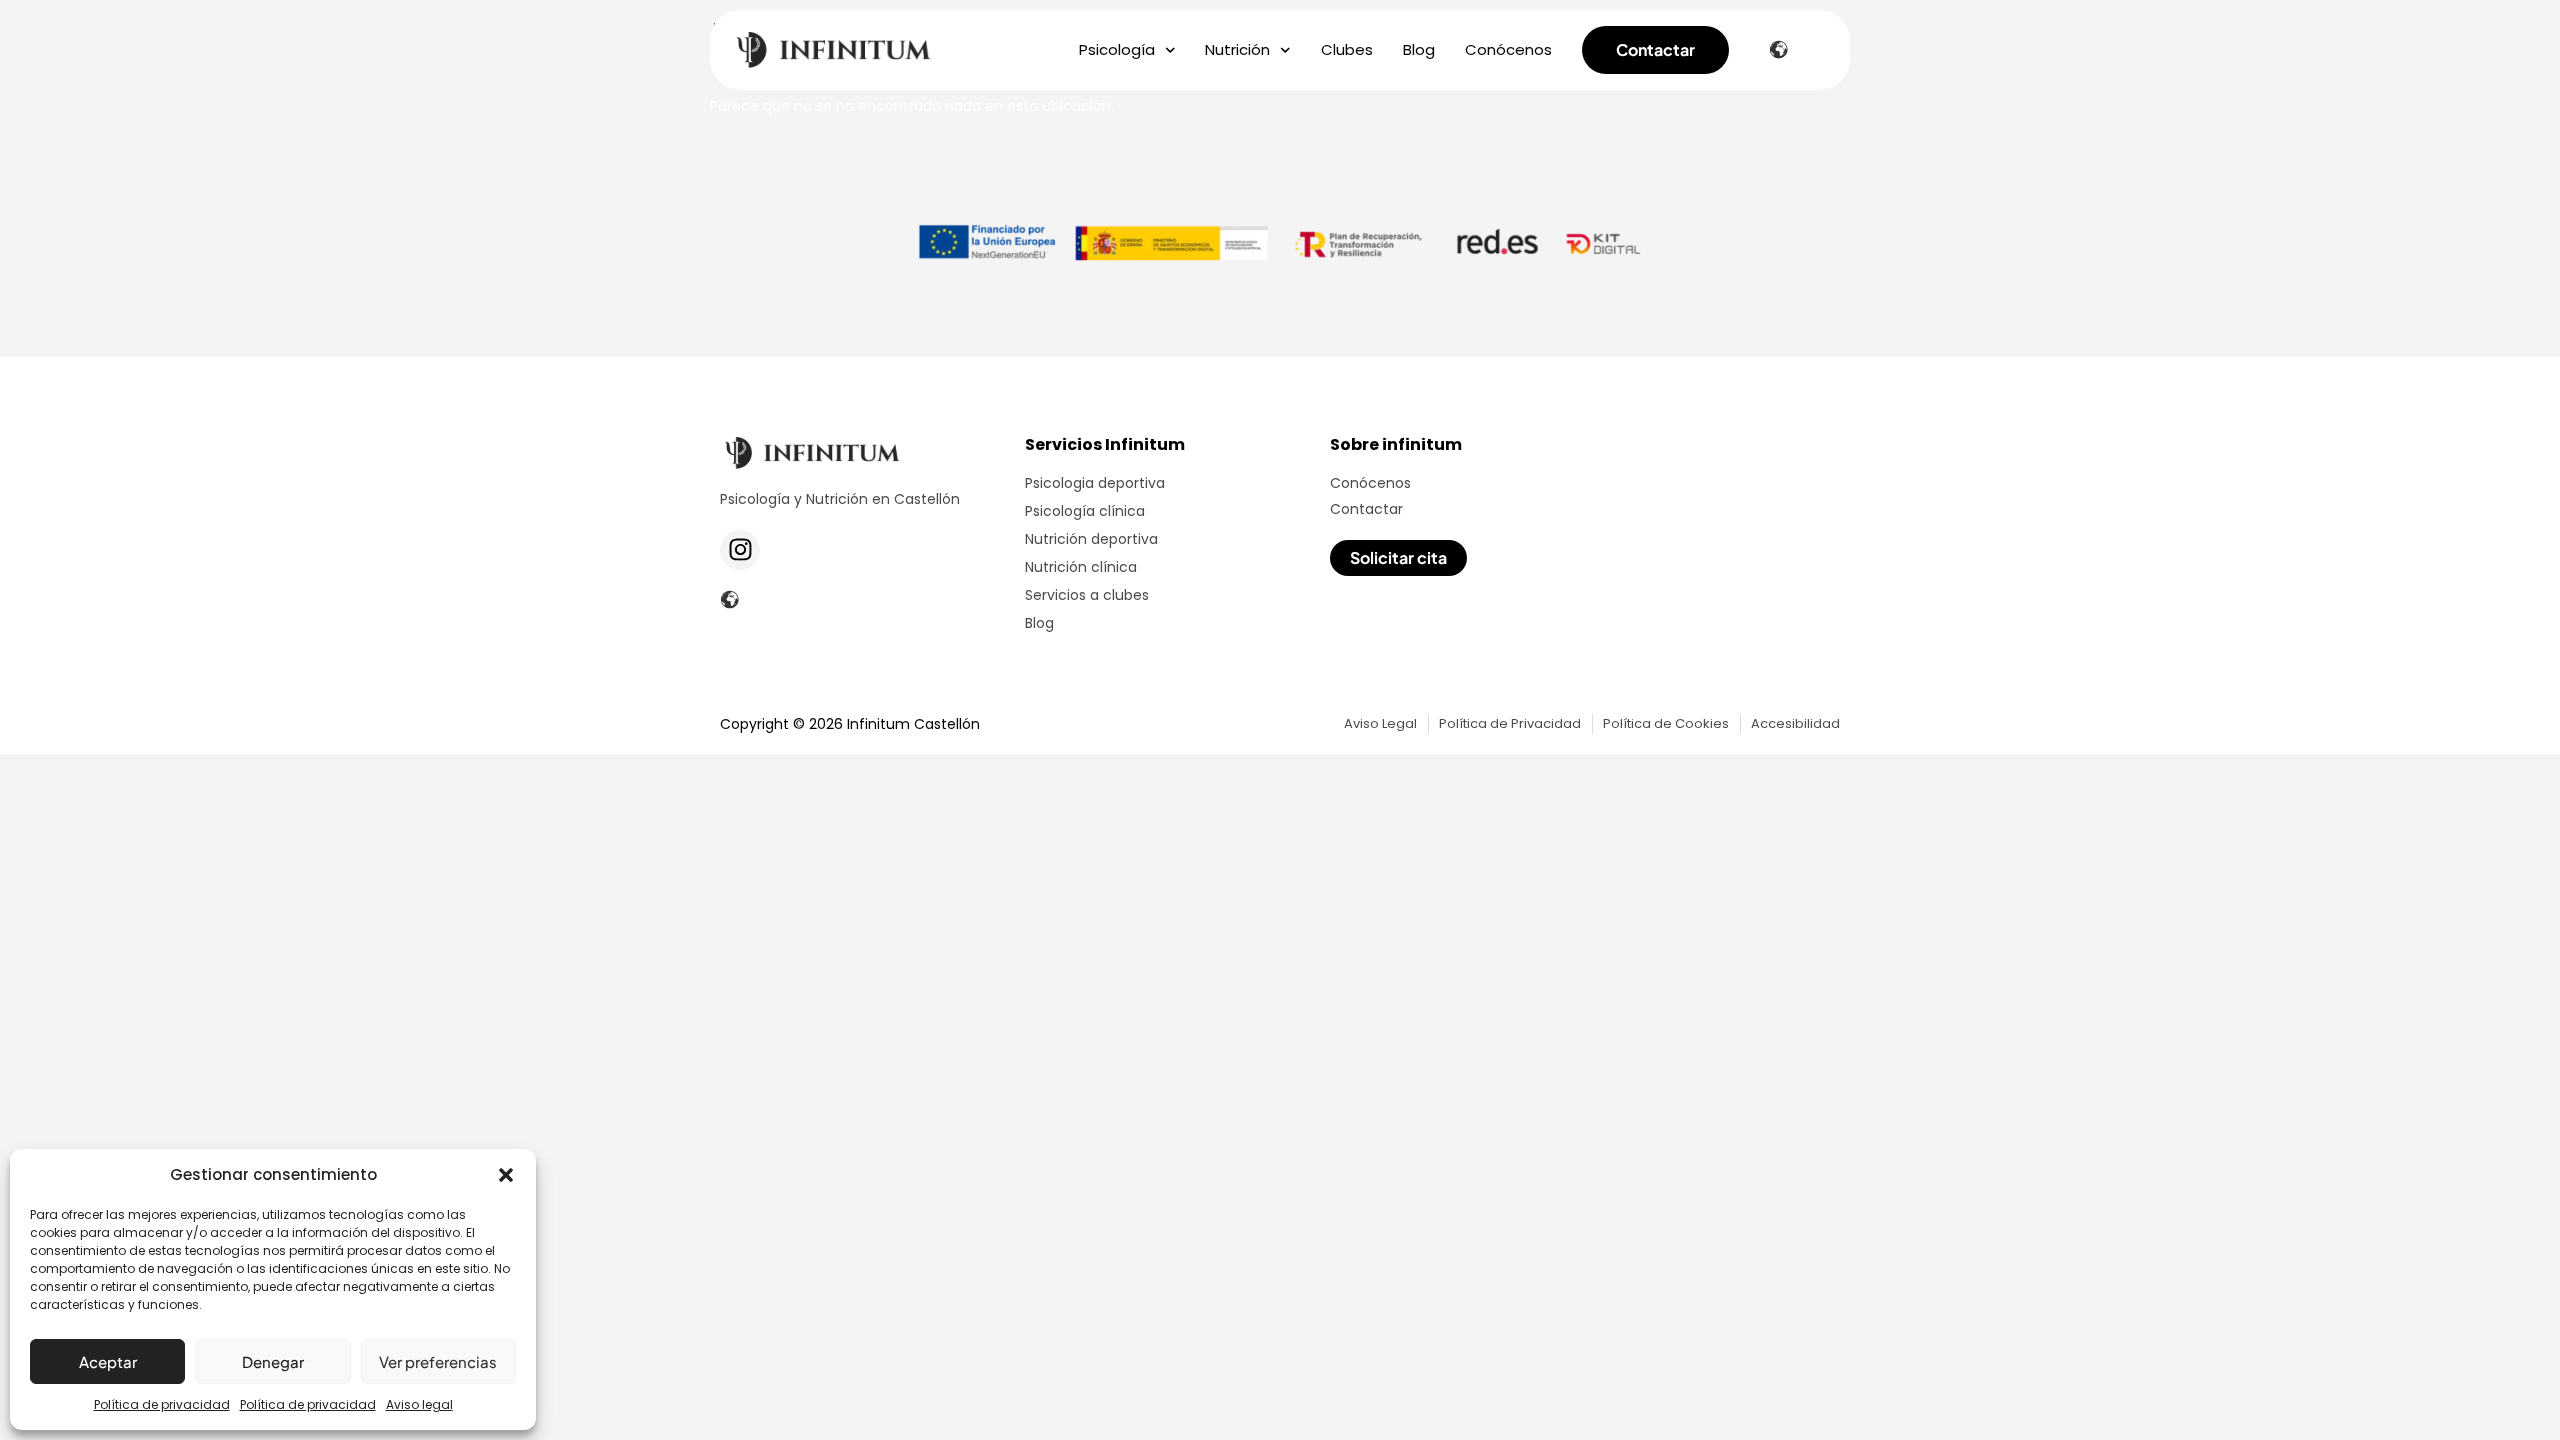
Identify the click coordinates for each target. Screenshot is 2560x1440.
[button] (506, 1175)
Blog (1419, 50)
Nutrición (1237, 50)
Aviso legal (419, 1404)
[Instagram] (740, 550)
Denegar (273, 1361)
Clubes (1347, 50)
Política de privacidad (162, 1404)
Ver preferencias (438, 1361)
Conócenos (1508, 50)
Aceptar (108, 1361)
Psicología (1117, 50)
